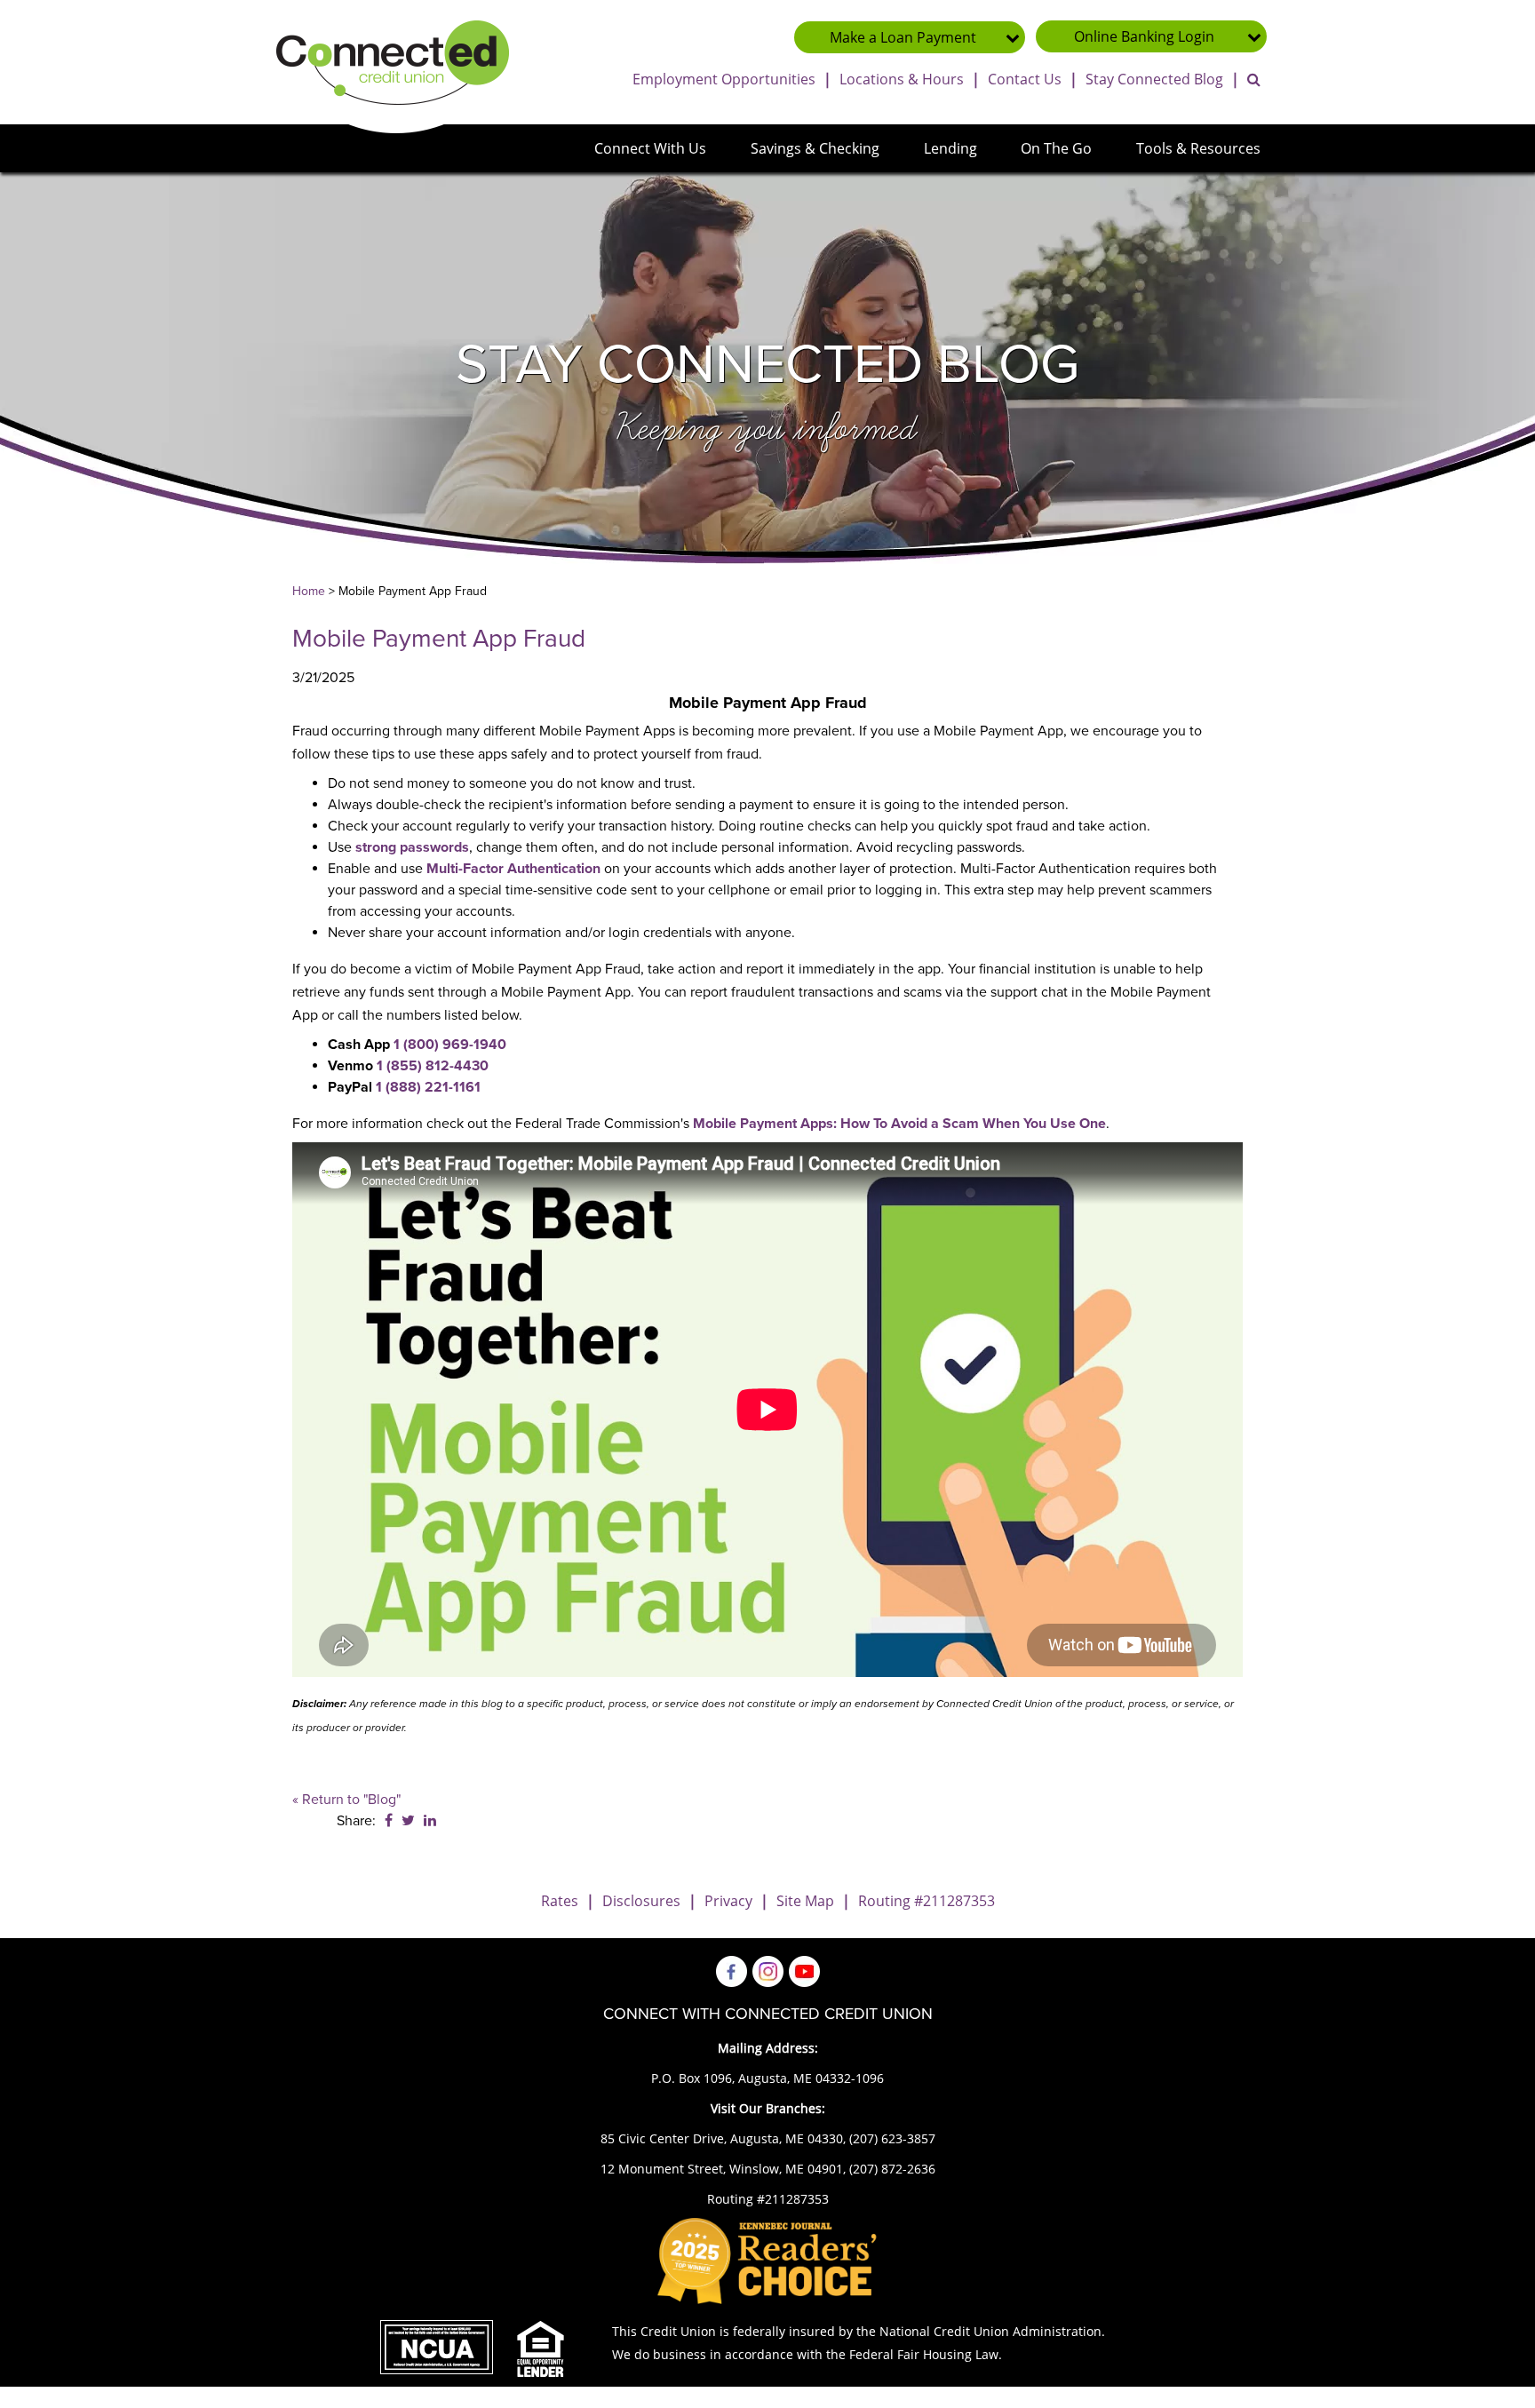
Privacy (728, 1901)
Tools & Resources (1198, 148)
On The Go (1056, 148)
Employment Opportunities (724, 79)
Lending (950, 148)
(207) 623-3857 (892, 2138)
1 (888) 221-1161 (428, 1087)
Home (309, 591)
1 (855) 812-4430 (433, 1066)
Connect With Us (650, 148)
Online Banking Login (1144, 36)
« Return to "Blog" (346, 1800)
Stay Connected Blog (1154, 79)
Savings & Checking (815, 148)
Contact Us (1025, 79)
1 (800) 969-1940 (450, 1045)
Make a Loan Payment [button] (903, 37)
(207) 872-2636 (892, 2169)
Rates (560, 1901)
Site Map (805, 1901)
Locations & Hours (902, 79)
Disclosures (641, 1901)
